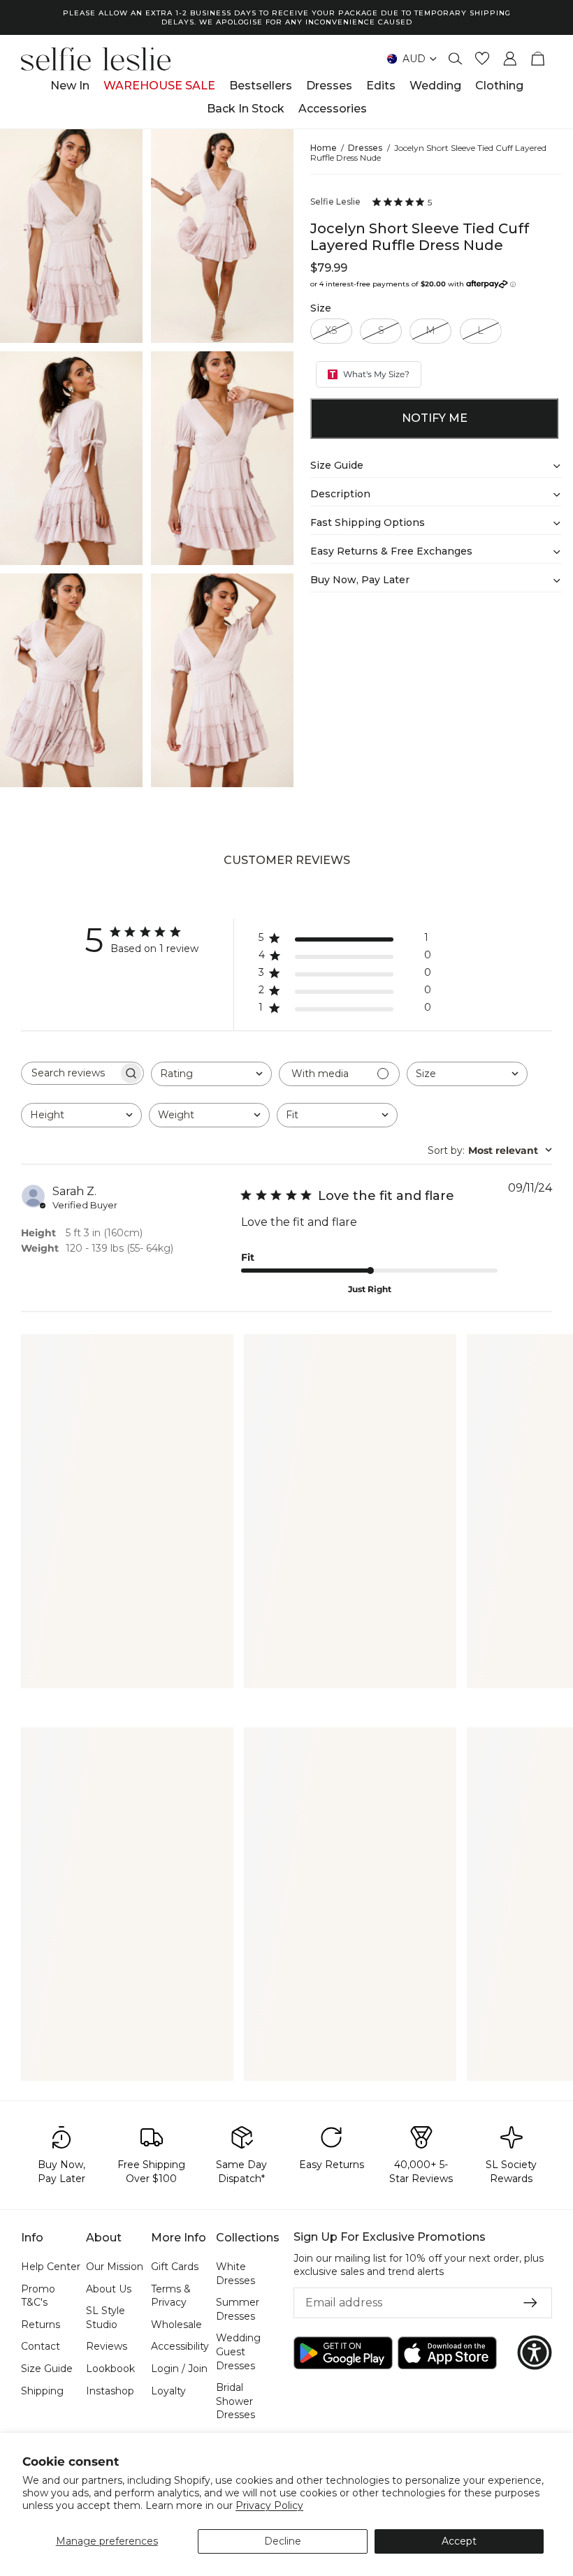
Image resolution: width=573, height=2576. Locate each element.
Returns (41, 2324)
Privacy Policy (269, 2505)
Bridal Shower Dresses (235, 2401)
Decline (283, 2541)
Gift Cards (175, 2267)
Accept (459, 2541)
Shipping (42, 2390)
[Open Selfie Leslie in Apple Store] (447, 2352)
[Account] (510, 59)
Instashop (110, 2390)
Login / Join (179, 2369)
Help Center (51, 2267)
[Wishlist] (482, 59)
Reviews (107, 2346)
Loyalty (168, 2390)
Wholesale (176, 2324)
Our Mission (115, 2267)
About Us (109, 2288)
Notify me (435, 418)
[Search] (456, 59)
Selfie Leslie (335, 202)
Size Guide (47, 2369)
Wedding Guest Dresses (238, 2351)
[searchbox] (70, 1073)
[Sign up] (530, 2303)
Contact (41, 2346)
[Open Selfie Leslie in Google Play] (343, 2352)
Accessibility (180, 2346)
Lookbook (110, 2369)
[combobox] (211, 1074)
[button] (535, 2352)
